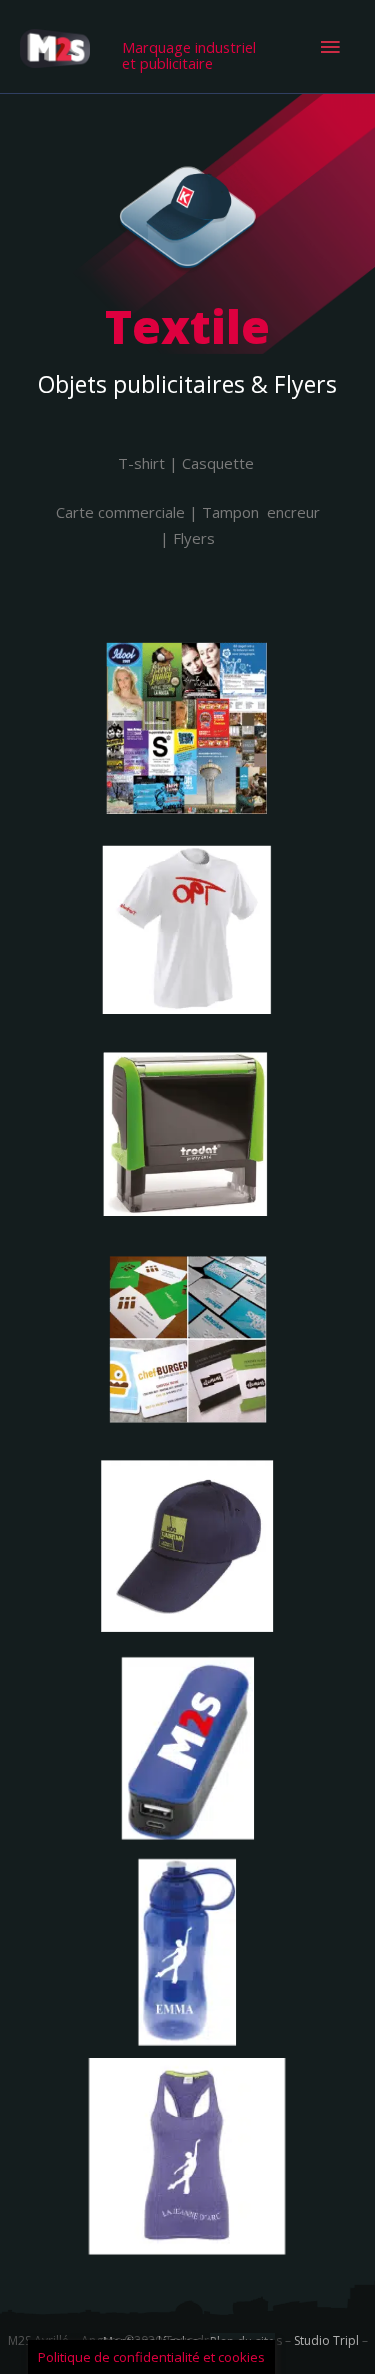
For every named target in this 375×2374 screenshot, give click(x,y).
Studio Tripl (326, 2340)
